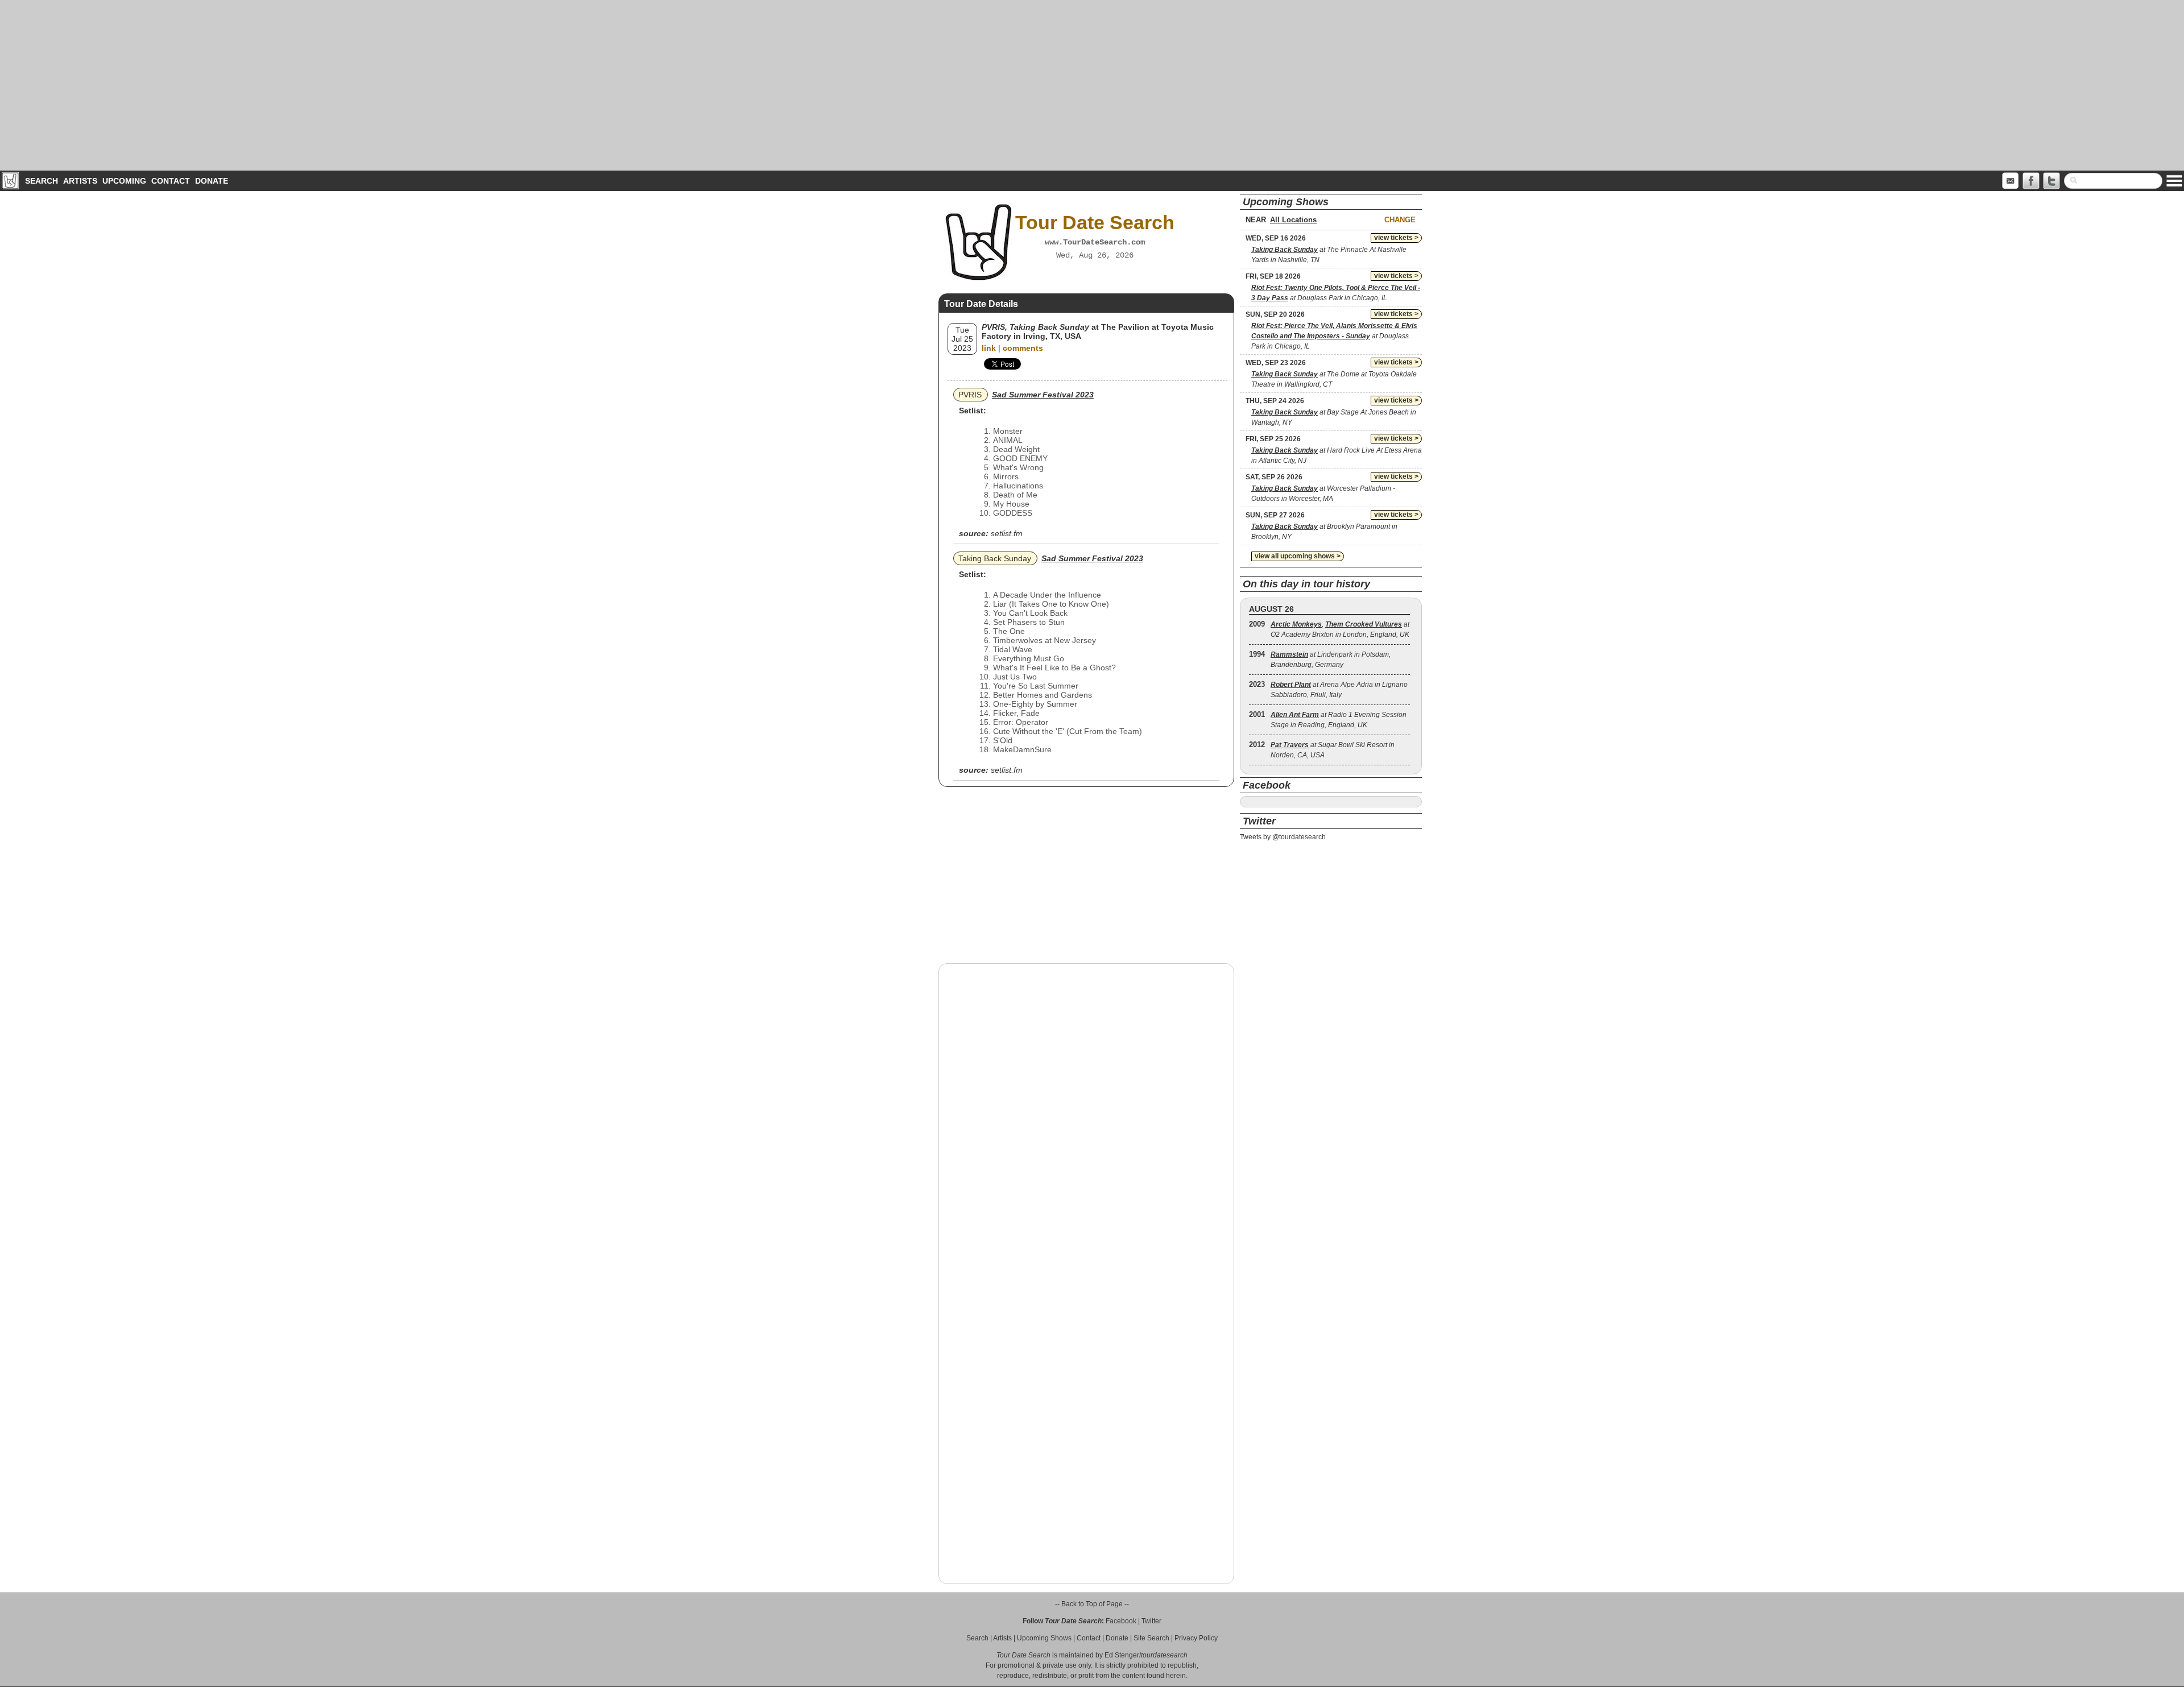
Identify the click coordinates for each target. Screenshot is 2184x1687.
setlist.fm (1007, 533)
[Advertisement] (1092, 85)
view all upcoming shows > (1298, 556)
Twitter (1151, 1621)
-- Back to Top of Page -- (1092, 1604)
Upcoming (124, 181)
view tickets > (1396, 238)
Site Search (1151, 1638)
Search (42, 181)
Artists (80, 181)
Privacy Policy (1196, 1638)
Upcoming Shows (1044, 1638)
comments (1023, 348)
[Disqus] (1086, 1117)
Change (1400, 220)
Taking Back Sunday (995, 558)
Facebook (1121, 1621)
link (989, 348)
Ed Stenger (1122, 1655)
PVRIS (970, 395)
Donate (212, 181)
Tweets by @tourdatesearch (1283, 837)
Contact (171, 181)
